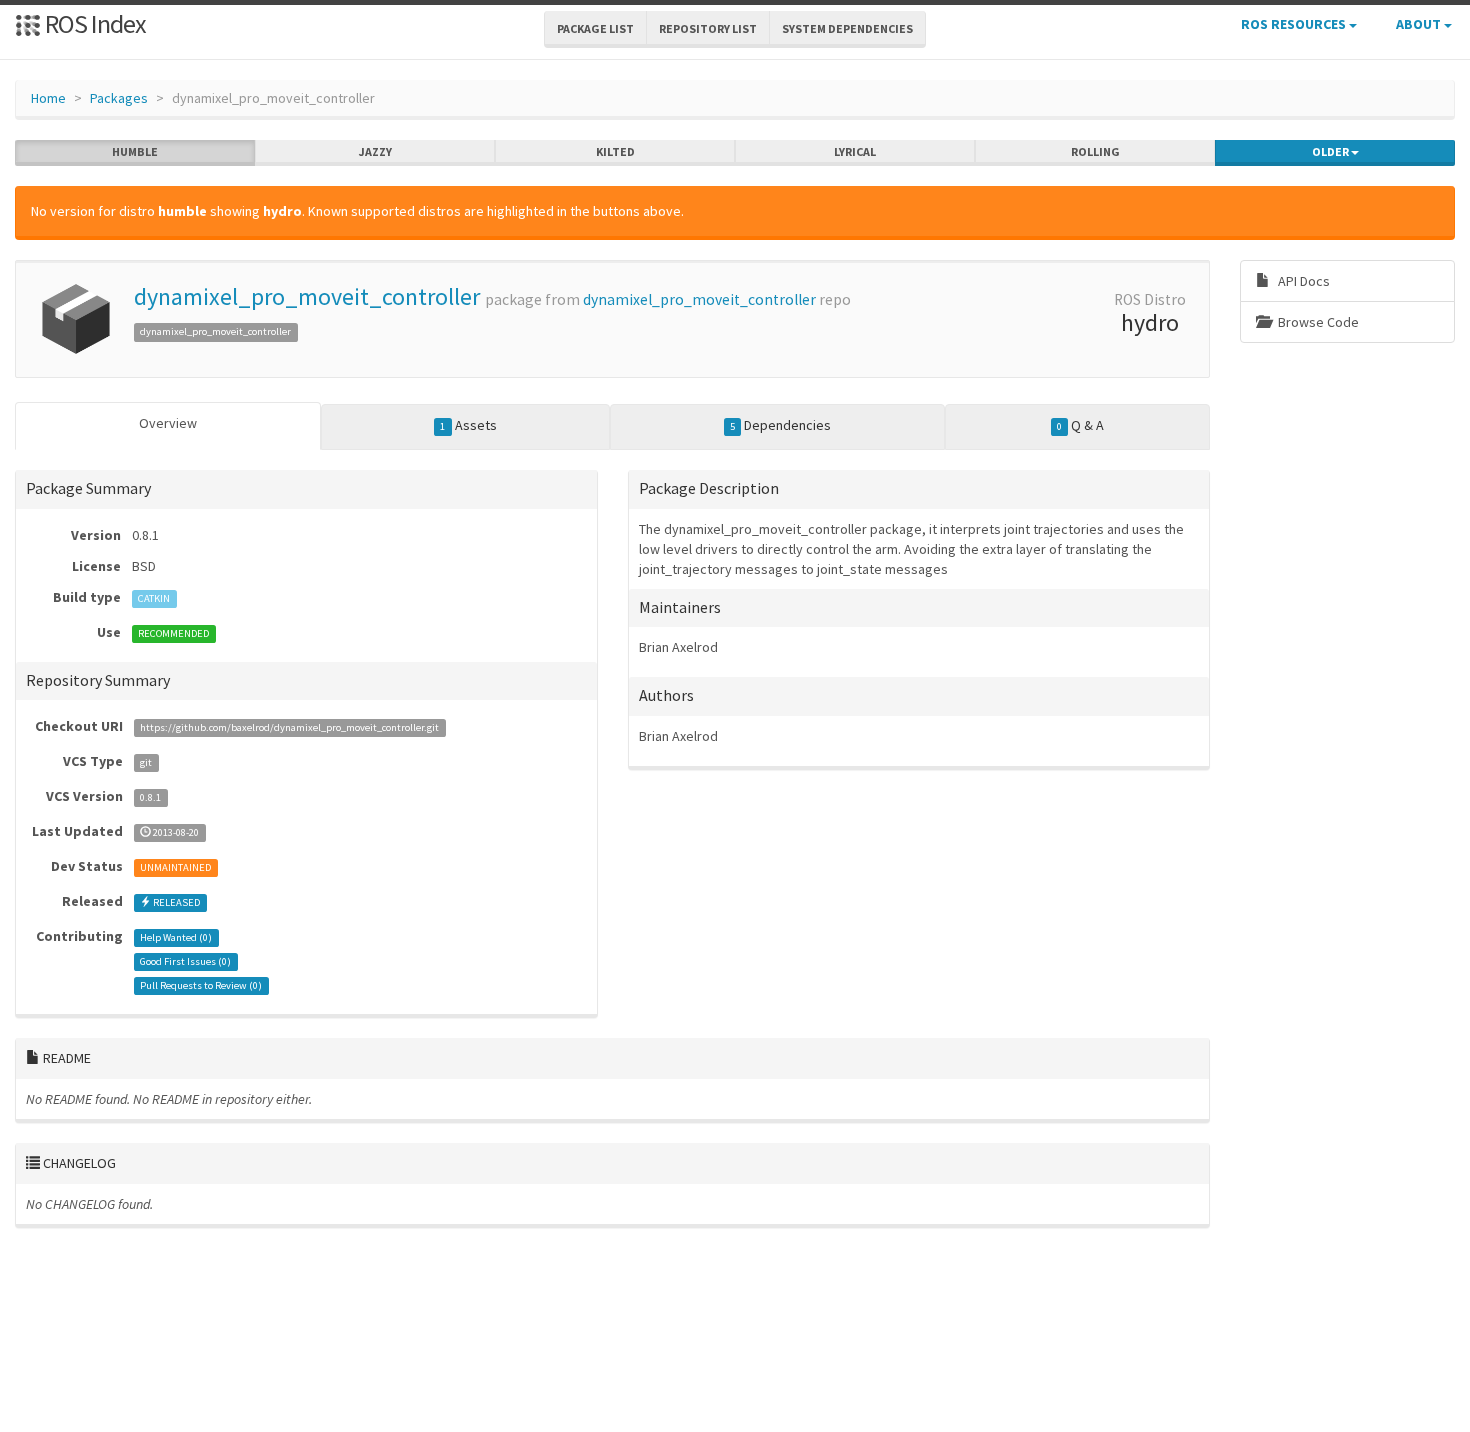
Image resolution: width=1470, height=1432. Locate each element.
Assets (468, 425)
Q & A (1080, 425)
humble (135, 151)
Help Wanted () (176, 937)
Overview (168, 423)
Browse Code (1317, 322)
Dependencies (780, 425)
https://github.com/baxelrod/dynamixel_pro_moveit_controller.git (289, 727)
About (1420, 24)
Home (48, 98)
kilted (615, 151)
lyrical (855, 151)
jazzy (375, 151)
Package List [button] (595, 28)
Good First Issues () (185, 961)
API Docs (1302, 281)
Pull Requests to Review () (201, 985)
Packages (119, 98)
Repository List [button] (708, 28)
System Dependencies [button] (847, 28)
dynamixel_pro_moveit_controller (307, 296)
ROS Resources (1295, 24)
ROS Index (93, 23)
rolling (1095, 151)
